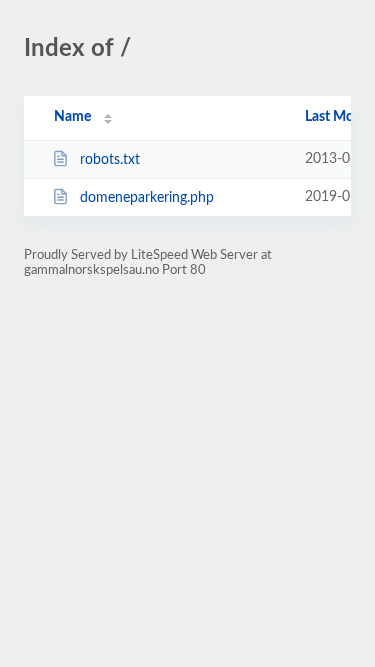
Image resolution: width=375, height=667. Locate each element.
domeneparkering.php (147, 198)
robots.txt (110, 160)
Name (72, 117)
